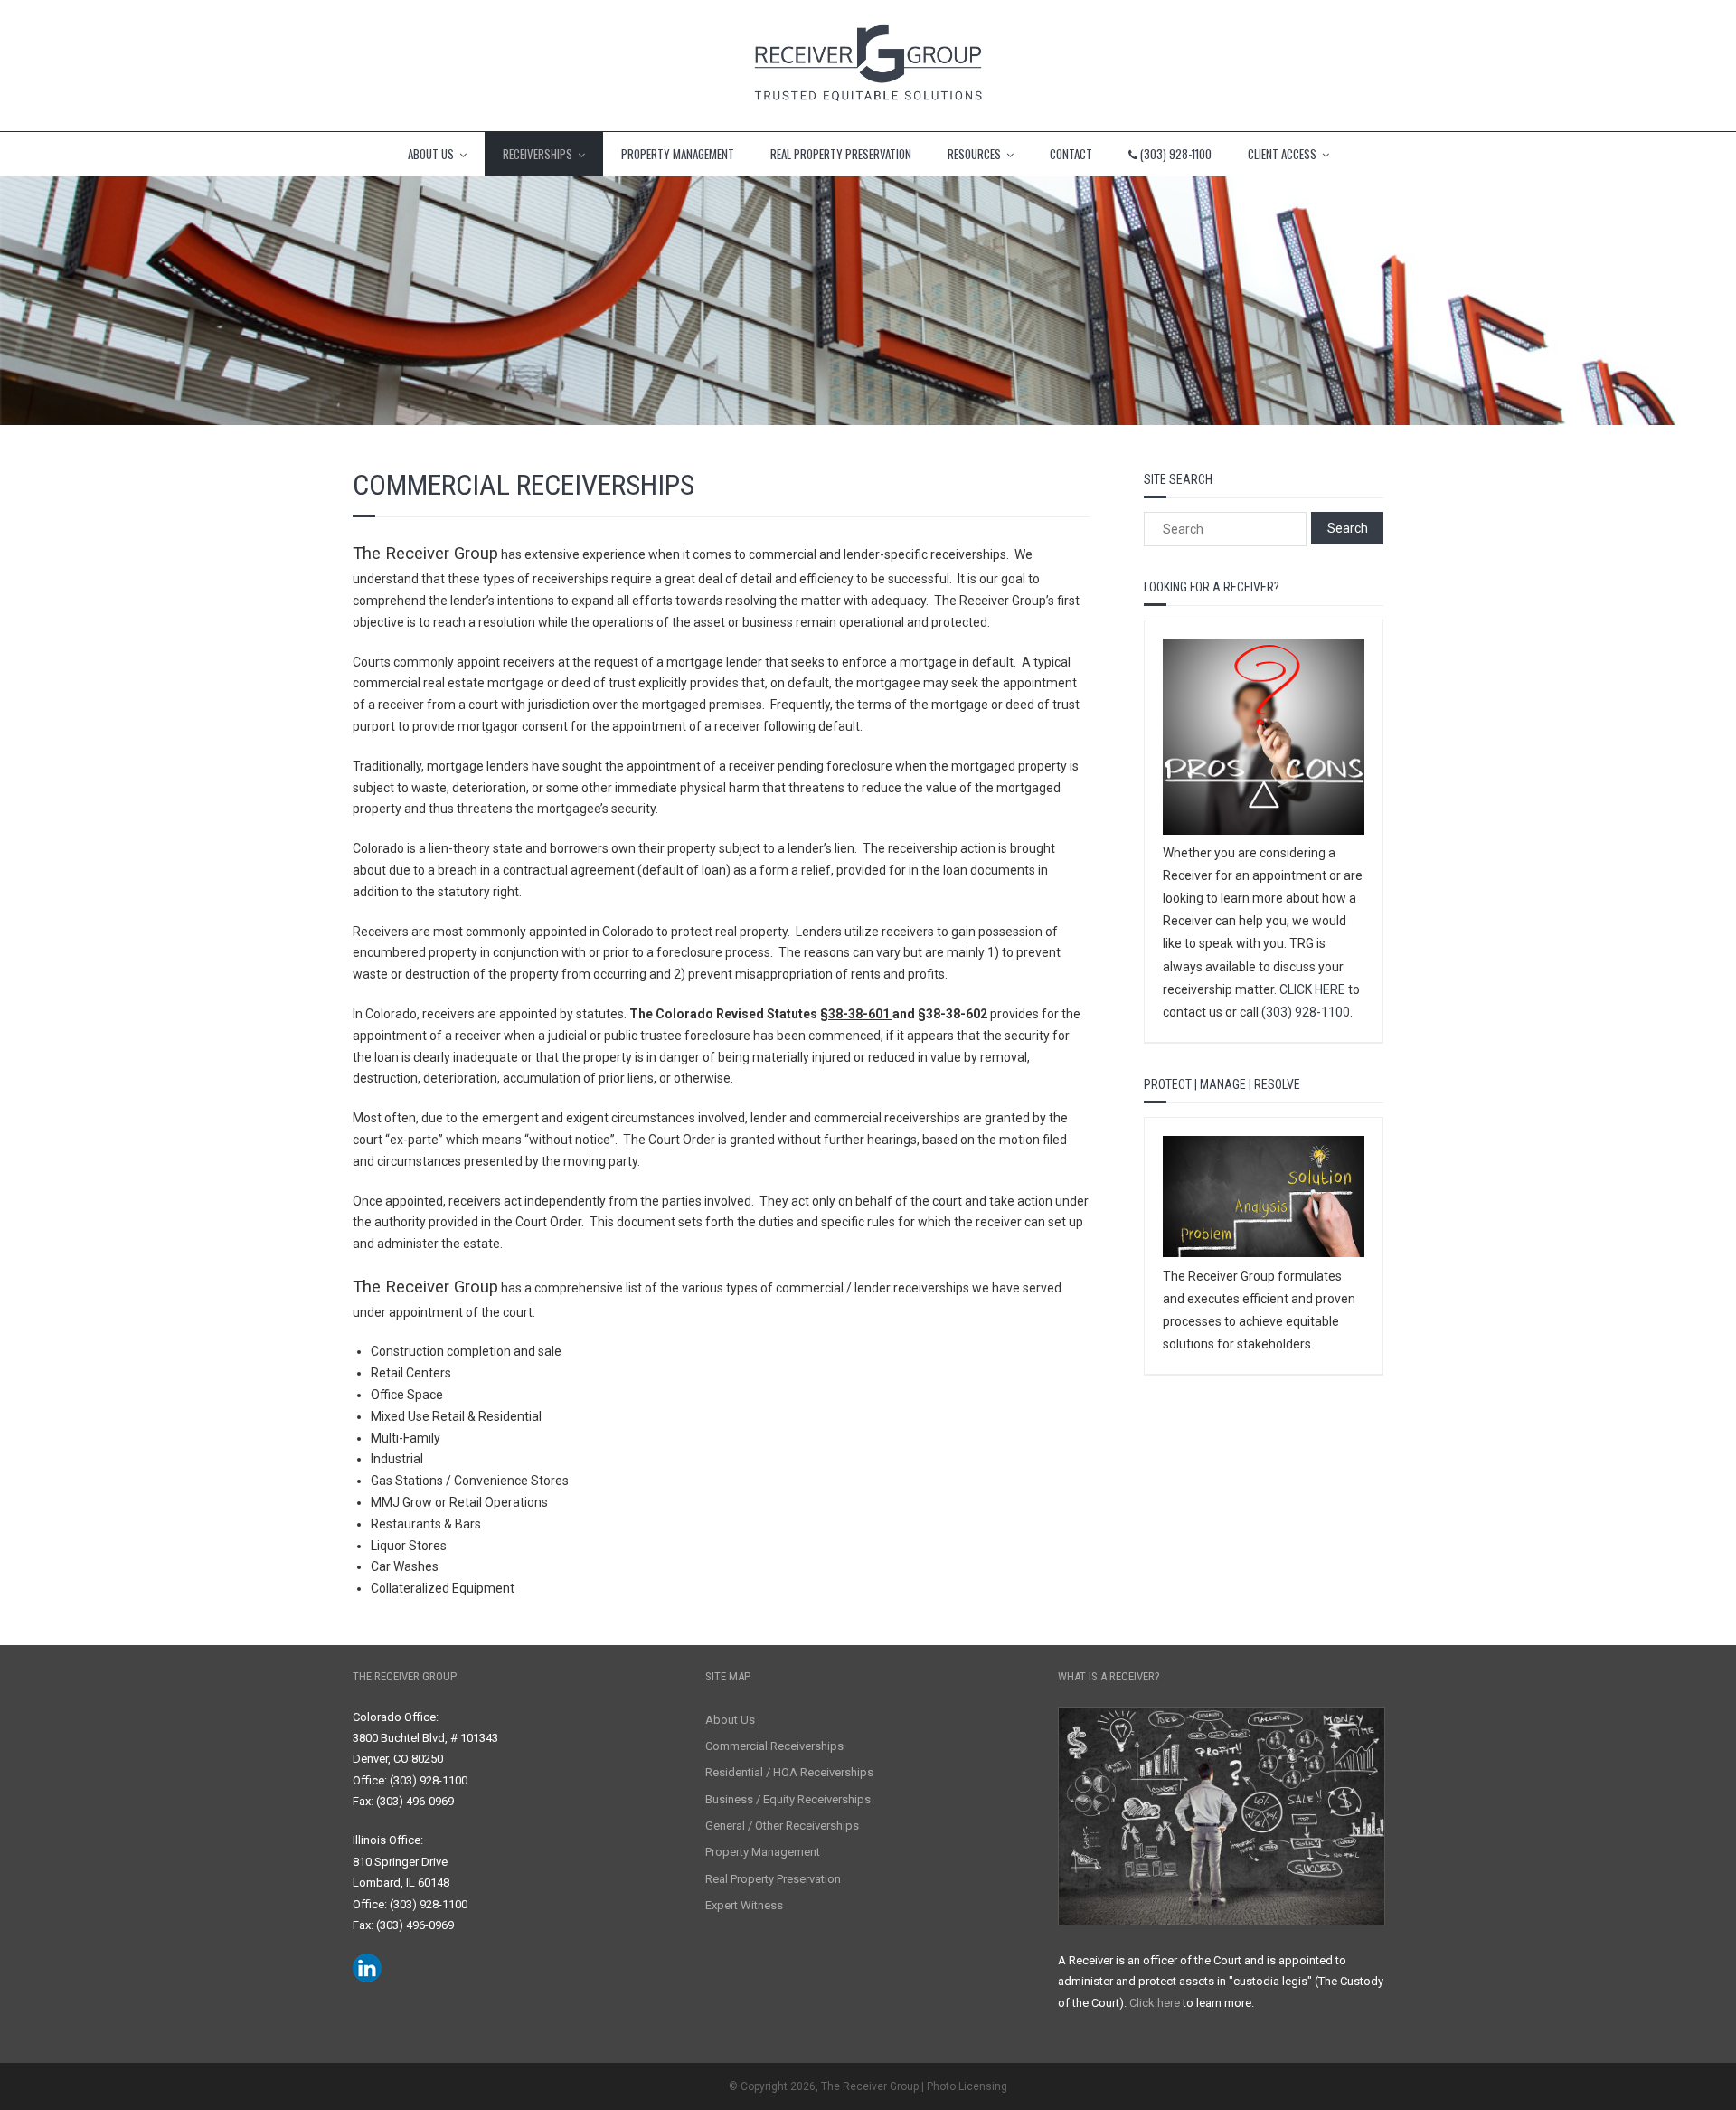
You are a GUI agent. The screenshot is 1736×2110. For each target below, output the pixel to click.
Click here (1155, 2003)
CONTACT (1071, 154)
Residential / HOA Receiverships (789, 1772)
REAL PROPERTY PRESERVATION (841, 154)
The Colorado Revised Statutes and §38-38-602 (808, 1014)
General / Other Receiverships (782, 1826)
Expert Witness (744, 1905)
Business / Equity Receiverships (788, 1799)
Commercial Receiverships (774, 1746)
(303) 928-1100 (1306, 1012)
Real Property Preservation (773, 1879)
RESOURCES (974, 154)
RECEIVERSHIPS (538, 154)
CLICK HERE (1312, 989)
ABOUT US (431, 154)
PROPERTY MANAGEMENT (678, 154)
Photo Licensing (967, 2086)
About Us (730, 1720)
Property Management (763, 1852)
